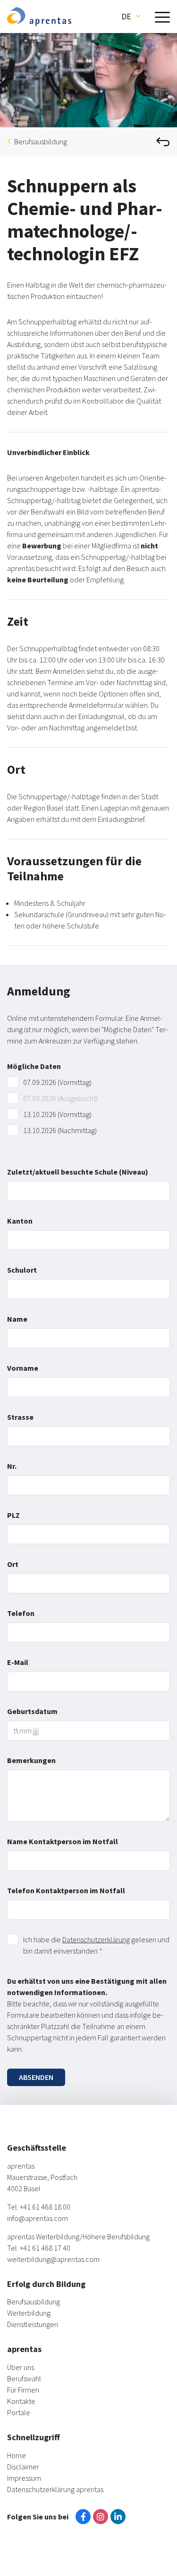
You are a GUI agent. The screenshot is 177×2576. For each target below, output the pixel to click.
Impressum (24, 2478)
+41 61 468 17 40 (45, 2248)
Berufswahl (24, 2378)
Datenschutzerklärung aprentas (55, 2489)
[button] (131, 17)
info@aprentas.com (38, 2218)
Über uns (21, 2367)
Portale (19, 2412)
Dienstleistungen (33, 2324)
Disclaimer (23, 2467)
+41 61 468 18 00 (45, 2207)
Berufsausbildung (41, 141)
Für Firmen (23, 2390)
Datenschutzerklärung (96, 1939)
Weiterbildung (29, 2313)
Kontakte (21, 2401)
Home (17, 2455)
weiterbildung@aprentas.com (53, 2259)
